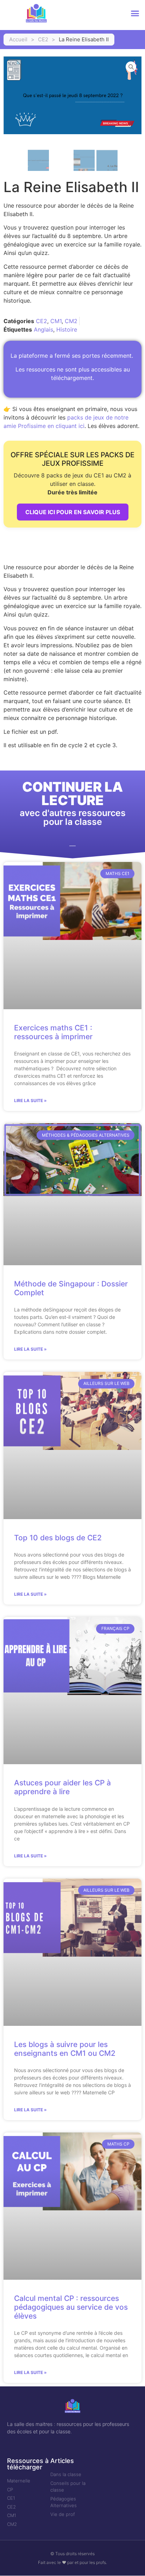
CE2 (43, 39)
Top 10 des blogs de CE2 (58, 1538)
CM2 (71, 321)
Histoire (67, 329)
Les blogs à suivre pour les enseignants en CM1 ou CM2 (65, 2049)
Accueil (18, 39)
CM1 (56, 321)
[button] (135, 13)
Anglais (43, 329)
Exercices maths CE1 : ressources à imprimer (53, 1032)
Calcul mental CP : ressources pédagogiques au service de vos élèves (71, 2307)
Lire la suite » (30, 1100)
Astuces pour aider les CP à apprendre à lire (62, 1787)
